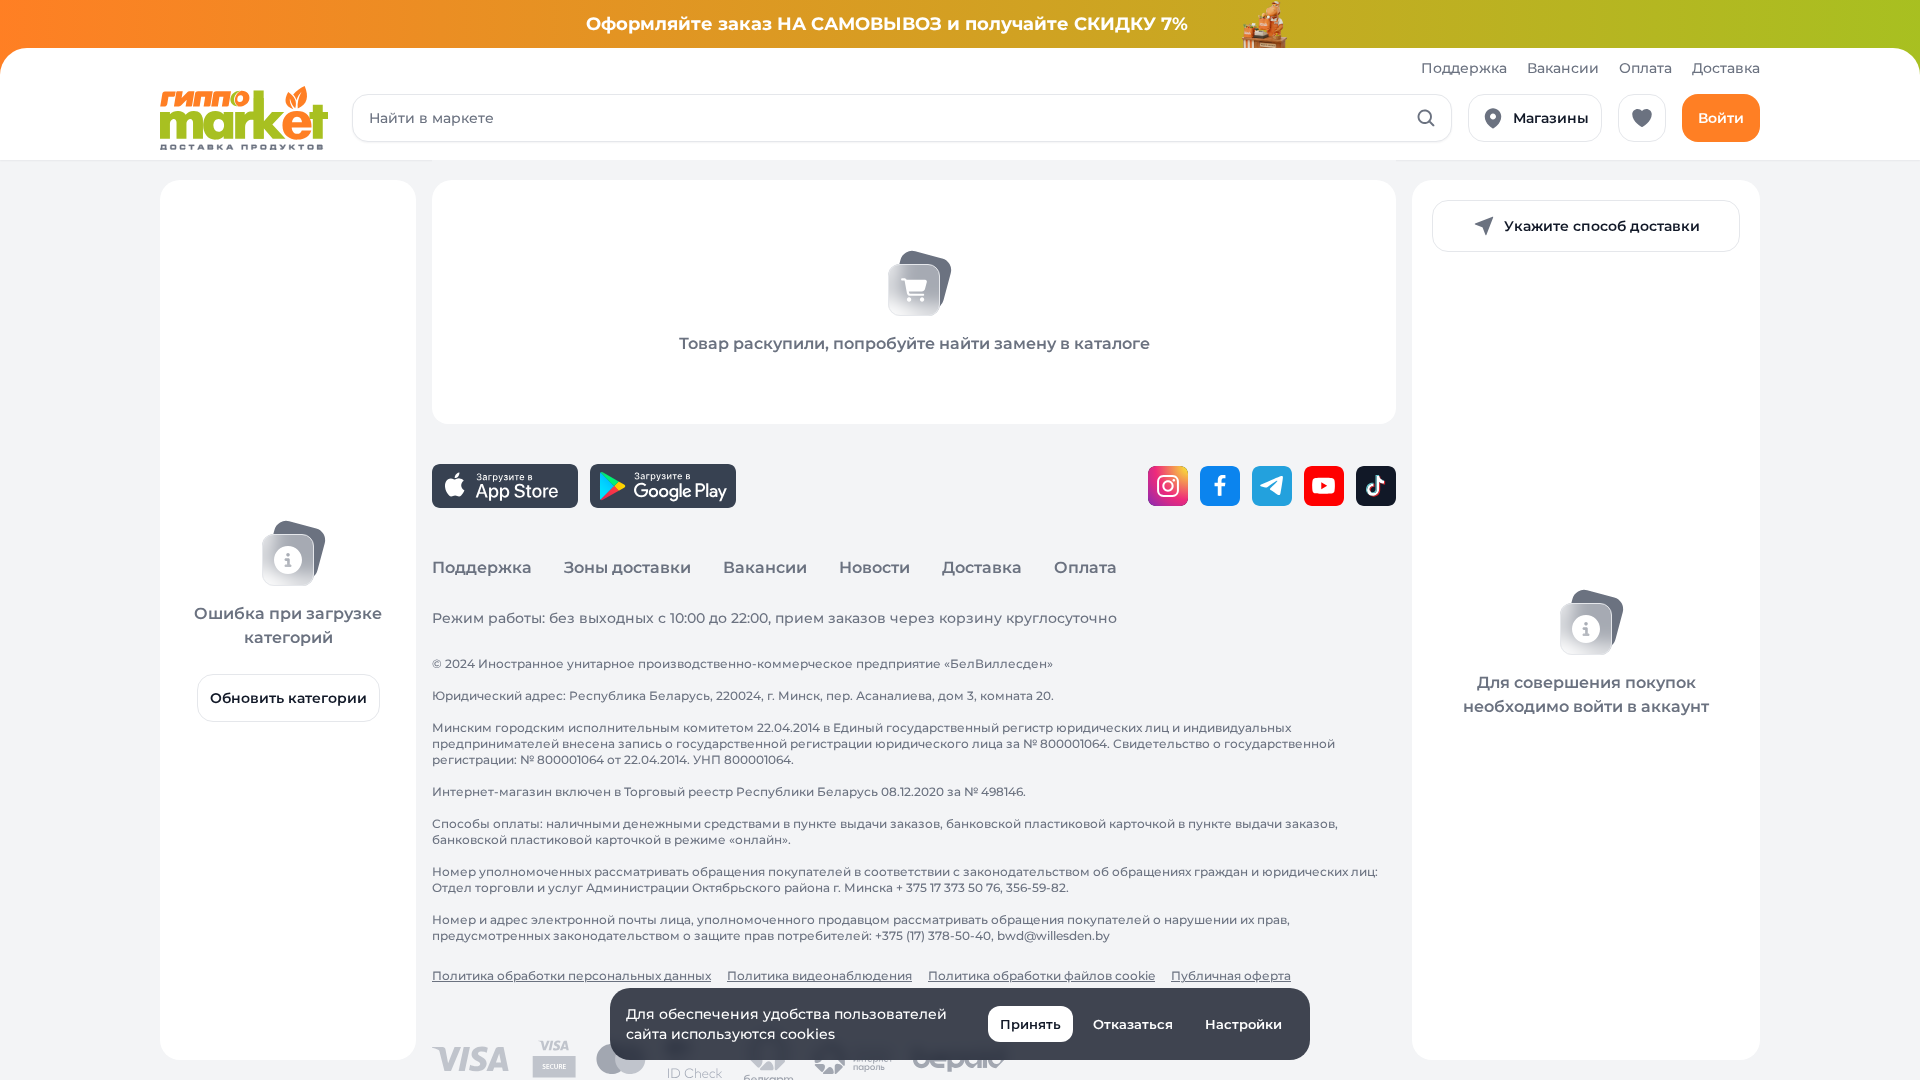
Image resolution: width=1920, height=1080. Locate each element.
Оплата (1645, 68)
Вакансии (1563, 68)
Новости (874, 567)
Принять (1030, 1024)
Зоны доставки (627, 567)
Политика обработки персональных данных (571, 975)
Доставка (1726, 68)
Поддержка (1464, 68)
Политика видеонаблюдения (819, 975)
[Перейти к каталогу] (244, 118)
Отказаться (1133, 1024)
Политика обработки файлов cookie (1041, 975)
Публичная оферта (1231, 975)
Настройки (1243, 1024)
